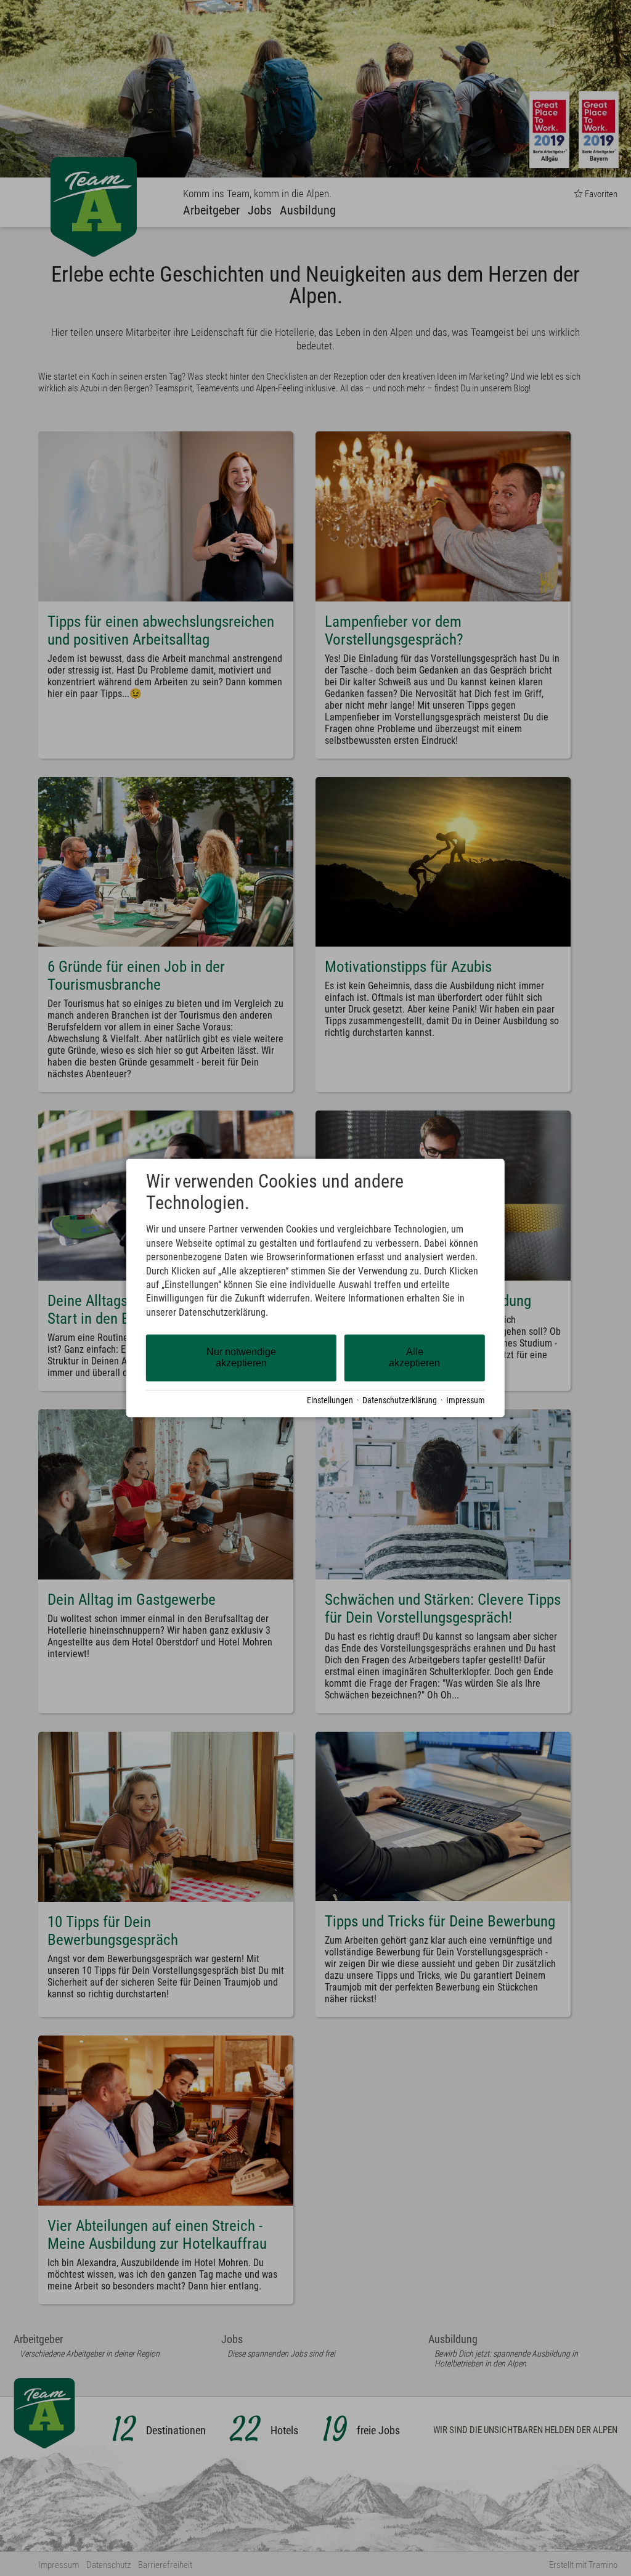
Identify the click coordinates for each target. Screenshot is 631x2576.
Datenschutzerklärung (400, 1400)
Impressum (466, 1400)
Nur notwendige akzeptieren (241, 1358)
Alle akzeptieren (414, 1358)
